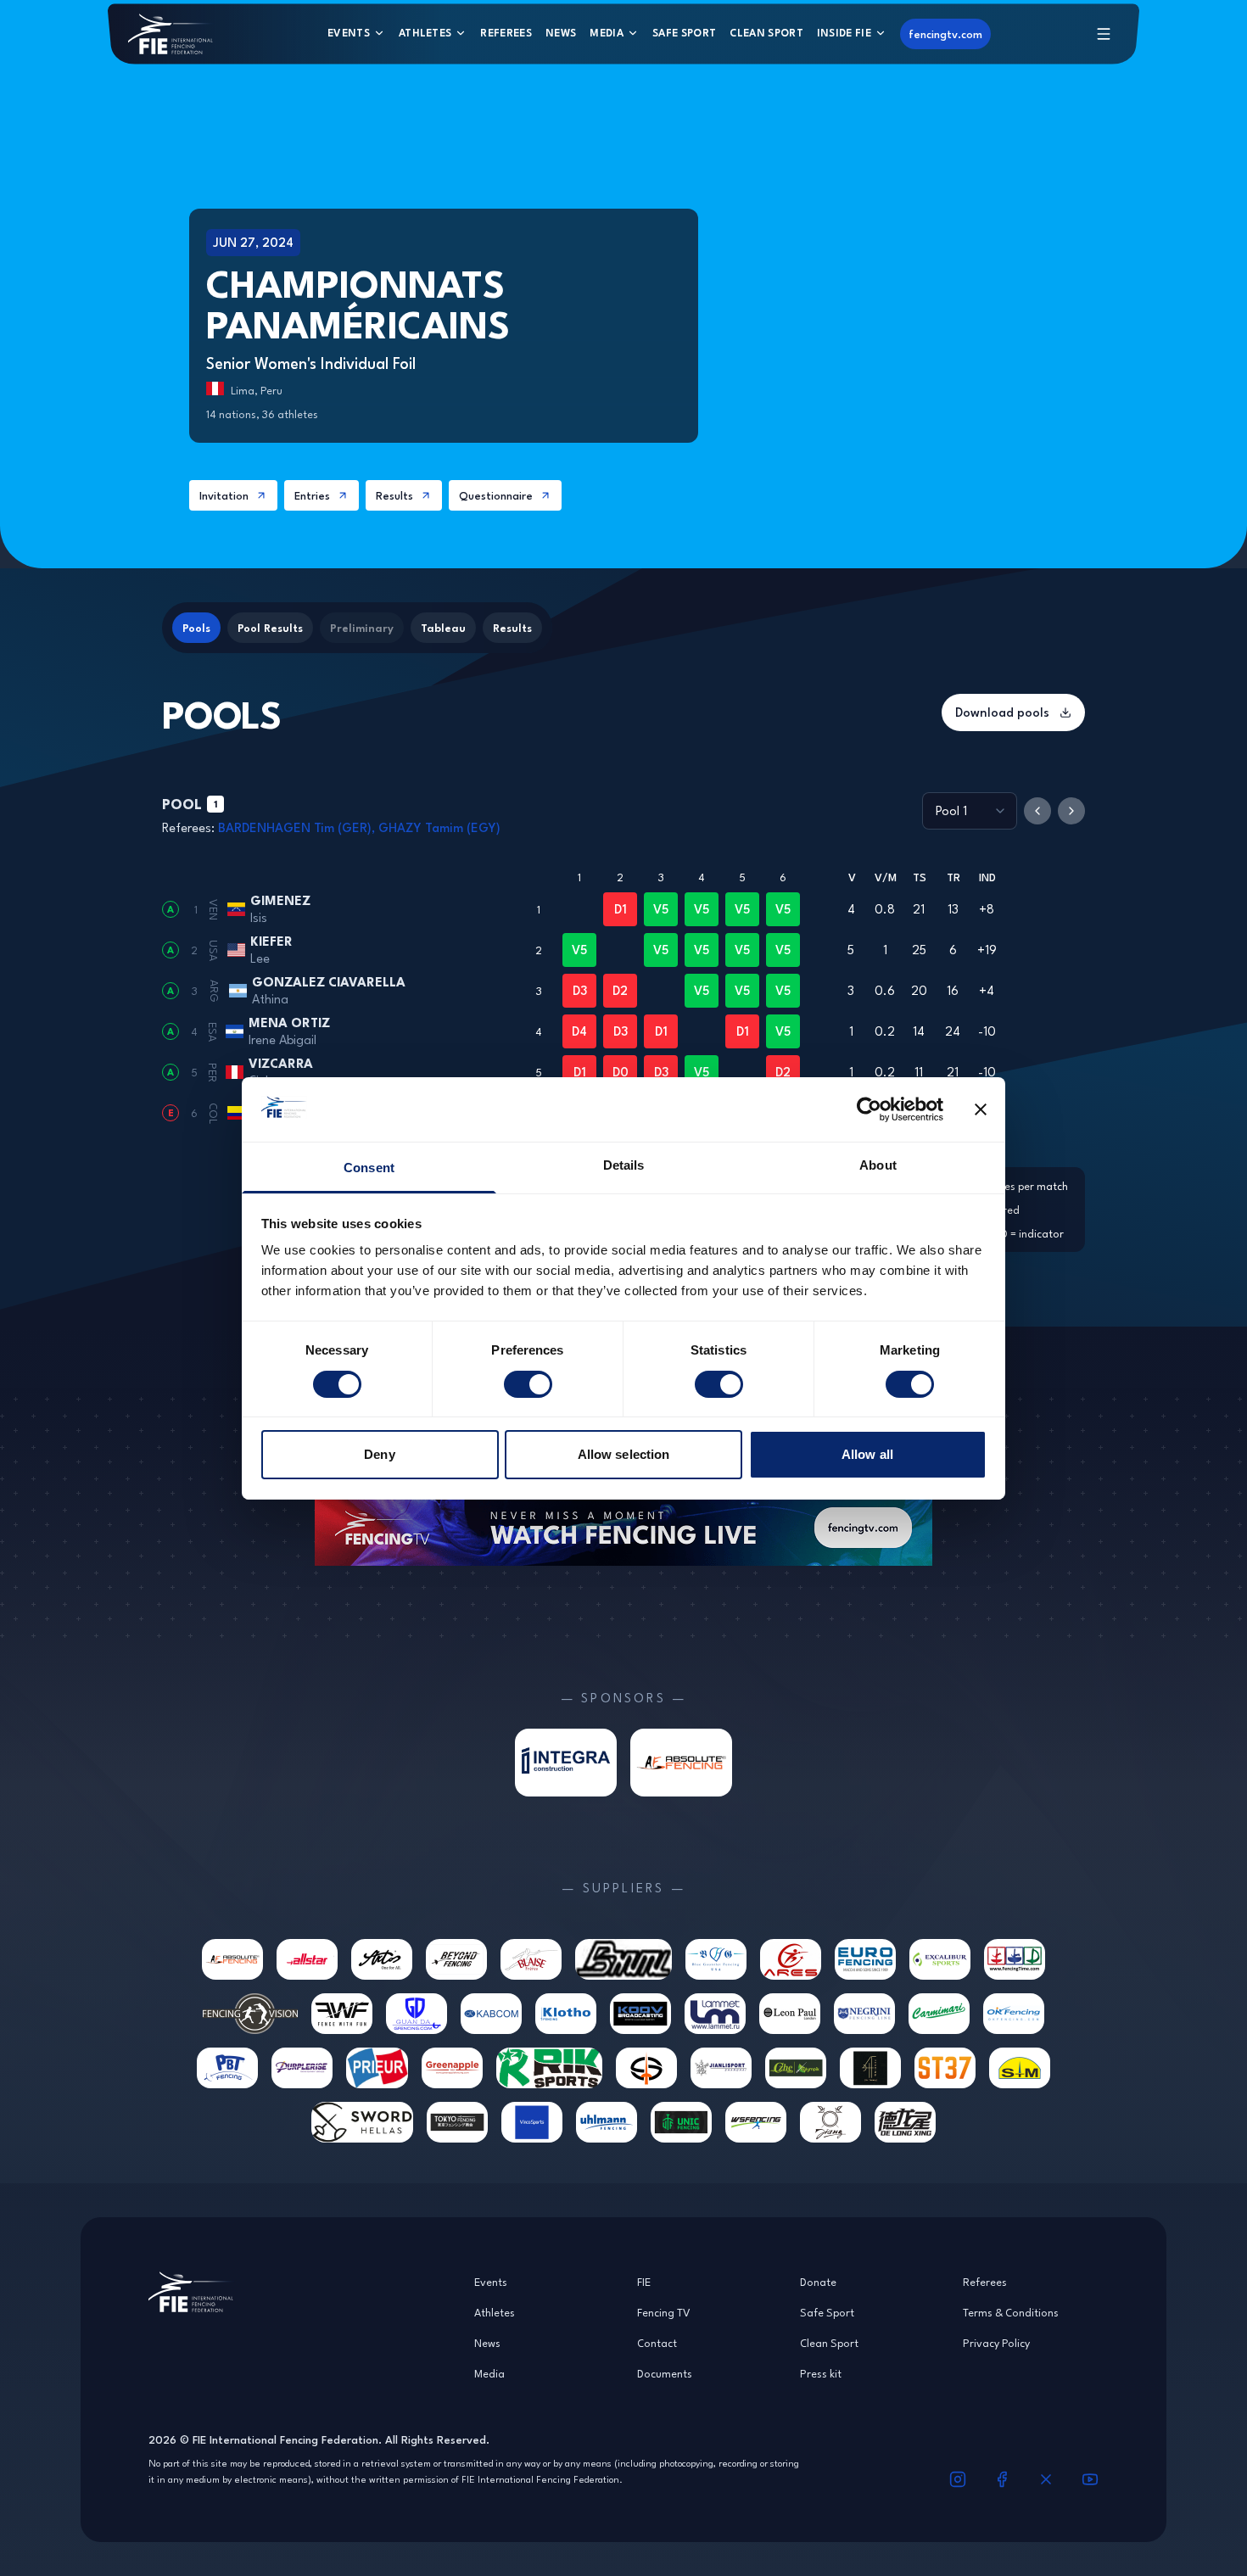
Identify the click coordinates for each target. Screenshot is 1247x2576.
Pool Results (270, 628)
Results (394, 495)
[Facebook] (1002, 2479)
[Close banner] (981, 1109)
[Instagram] (958, 2479)
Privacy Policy (996, 2343)
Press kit (821, 2373)
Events (349, 33)
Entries (312, 495)
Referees (506, 33)
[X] (1046, 2479)
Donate (818, 2282)
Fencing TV (664, 2312)
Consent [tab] (369, 1168)
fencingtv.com (945, 34)
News (561, 33)
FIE (644, 2282)
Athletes (425, 33)
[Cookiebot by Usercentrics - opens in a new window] (869, 1109)
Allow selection (624, 1454)
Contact (657, 2343)
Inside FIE (844, 33)
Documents (665, 2373)
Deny (379, 1454)
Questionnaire (496, 495)
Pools (196, 628)
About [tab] (878, 1165)
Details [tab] (624, 1165)
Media (607, 33)
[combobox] (970, 811)
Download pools (1002, 712)
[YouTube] (1090, 2479)
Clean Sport (766, 33)
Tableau (443, 628)
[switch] (528, 1384)
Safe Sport (684, 33)
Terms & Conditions (1011, 2312)
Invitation (224, 495)
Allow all (867, 1454)
